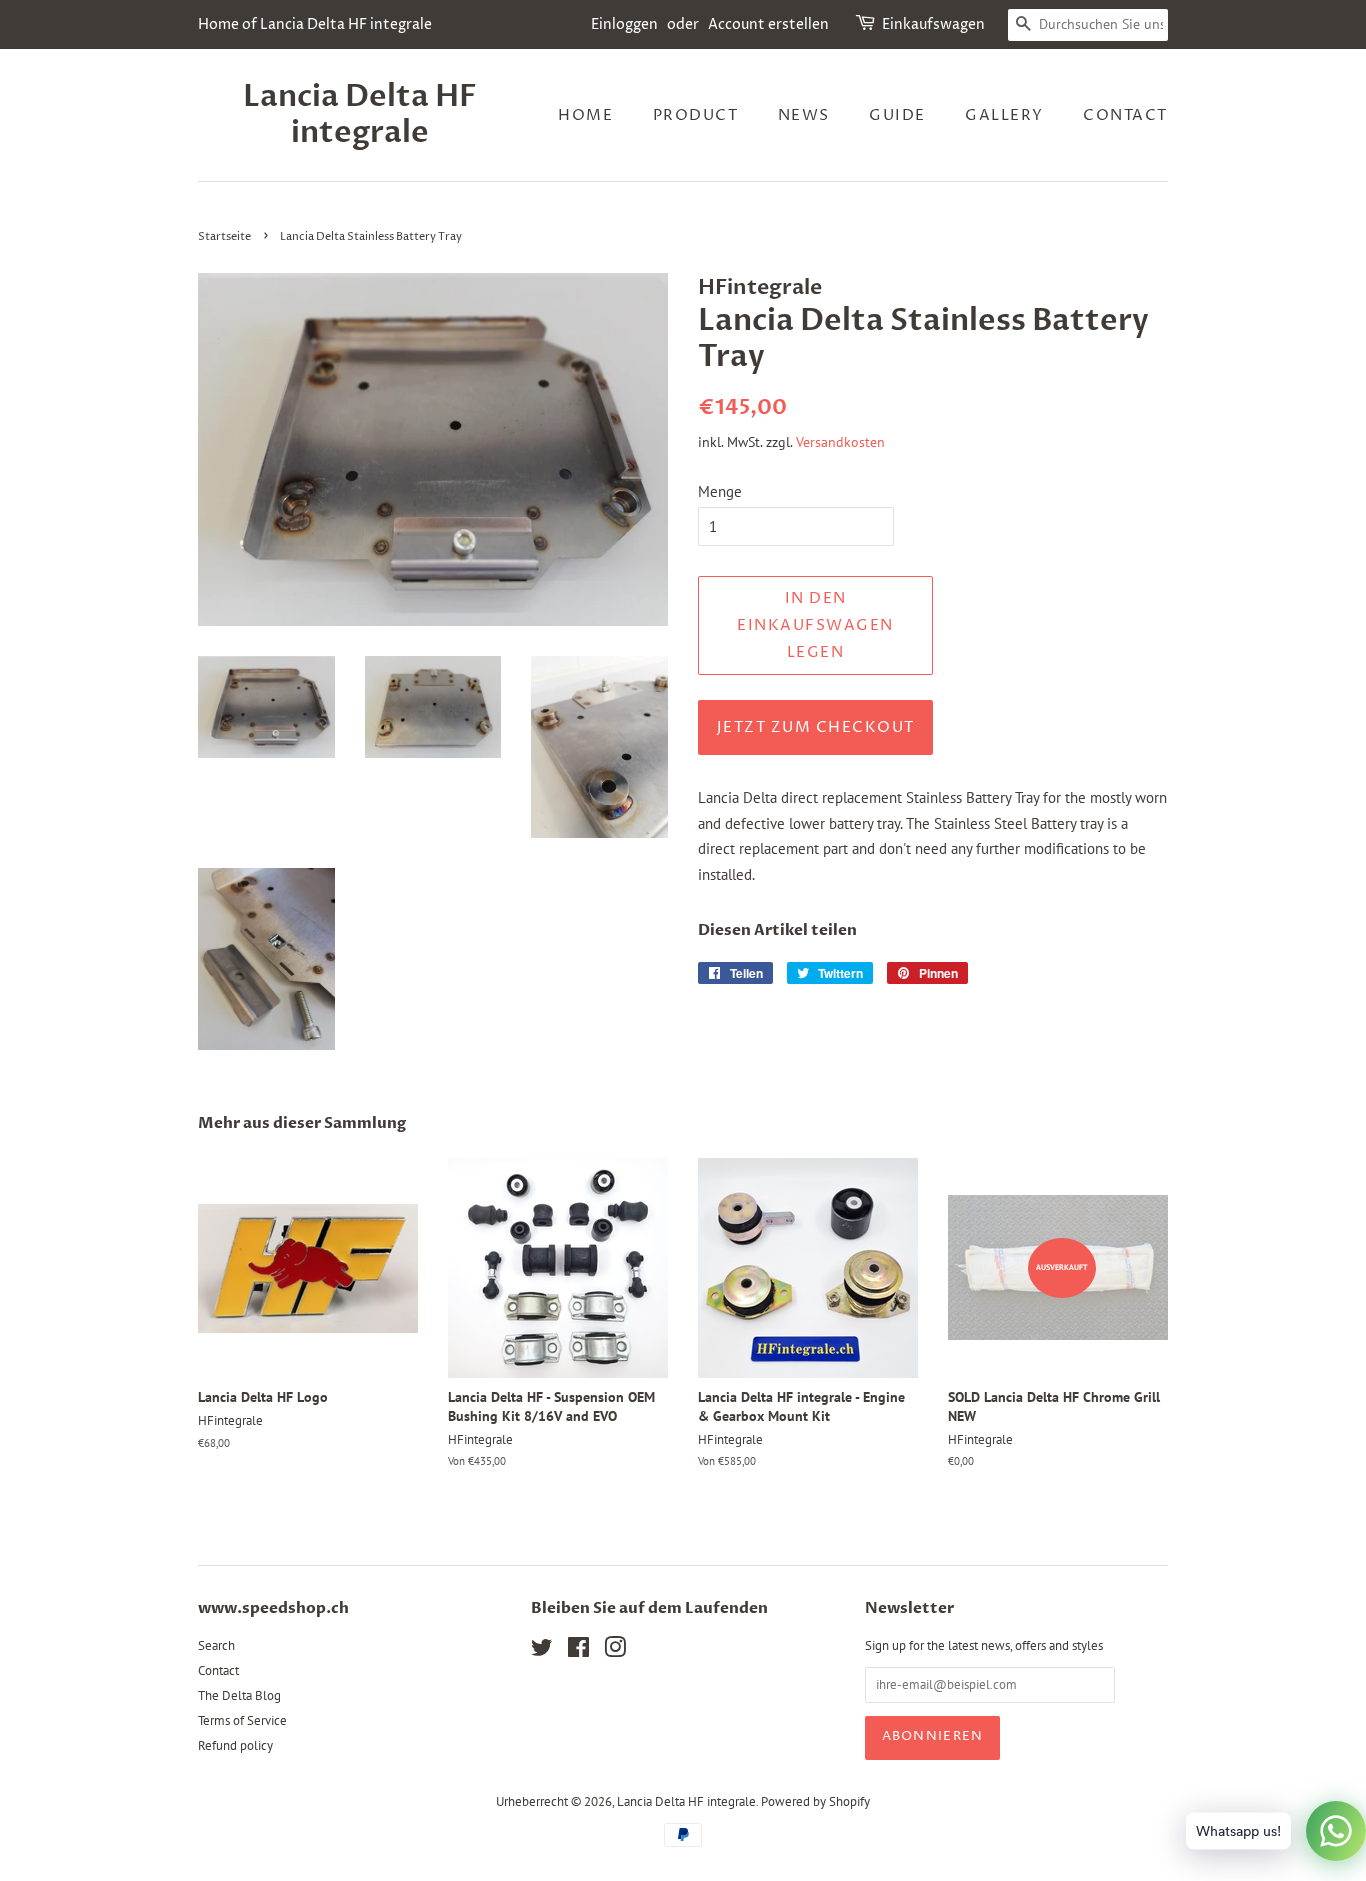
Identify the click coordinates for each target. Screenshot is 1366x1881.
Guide (897, 115)
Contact (1125, 115)
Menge (720, 491)
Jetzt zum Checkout (816, 727)
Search (216, 1645)
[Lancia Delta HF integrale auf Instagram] (615, 1651)
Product (696, 115)
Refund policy (235, 1745)
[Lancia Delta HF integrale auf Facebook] (578, 1651)
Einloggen (624, 24)
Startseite (224, 236)
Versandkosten (840, 442)
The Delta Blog (239, 1695)
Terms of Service (242, 1720)
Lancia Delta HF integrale (360, 115)
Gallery (1004, 115)
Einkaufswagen (933, 24)
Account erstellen (768, 24)
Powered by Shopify (815, 1801)
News (804, 115)
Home (585, 115)
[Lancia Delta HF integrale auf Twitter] (542, 1651)
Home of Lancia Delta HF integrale (315, 24)
